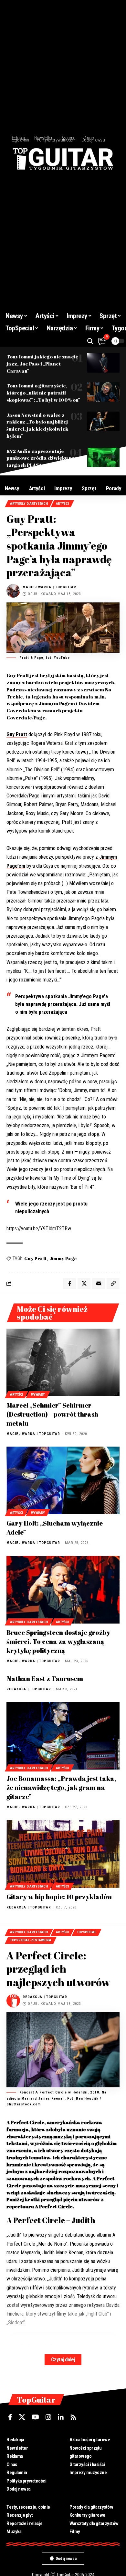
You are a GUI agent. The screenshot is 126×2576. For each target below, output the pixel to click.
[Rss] (73, 2417)
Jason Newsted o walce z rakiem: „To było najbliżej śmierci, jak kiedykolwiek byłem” (37, 425)
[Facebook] (10, 2417)
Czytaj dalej (63, 2360)
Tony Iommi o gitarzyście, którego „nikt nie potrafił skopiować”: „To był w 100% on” (43, 393)
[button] (90, 341)
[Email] (99, 1283)
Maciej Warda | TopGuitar (49, 587)
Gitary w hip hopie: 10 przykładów (59, 1897)
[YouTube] (35, 2417)
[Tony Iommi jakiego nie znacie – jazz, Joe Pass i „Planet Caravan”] (103, 363)
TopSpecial (87, 1932)
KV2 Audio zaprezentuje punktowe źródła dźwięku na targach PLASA (41, 458)
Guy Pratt (17, 734)
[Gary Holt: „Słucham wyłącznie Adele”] (63, 1480)
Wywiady (38, 1395)
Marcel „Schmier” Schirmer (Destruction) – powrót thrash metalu (52, 1414)
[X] (22, 2417)
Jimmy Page (63, 1259)
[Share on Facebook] (69, 1283)
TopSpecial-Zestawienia (31, 1940)
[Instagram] (48, 2417)
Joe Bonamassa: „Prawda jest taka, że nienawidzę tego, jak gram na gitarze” (61, 1787)
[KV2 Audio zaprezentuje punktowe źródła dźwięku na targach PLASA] (103, 457)
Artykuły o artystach (29, 504)
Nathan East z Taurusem (45, 1678)
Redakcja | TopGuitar (29, 1689)
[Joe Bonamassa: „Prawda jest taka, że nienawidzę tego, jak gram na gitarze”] (63, 1736)
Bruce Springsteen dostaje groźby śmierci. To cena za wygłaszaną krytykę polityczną (58, 1641)
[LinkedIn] (61, 2417)
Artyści (62, 504)
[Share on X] (84, 1283)
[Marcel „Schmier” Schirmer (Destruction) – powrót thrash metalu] (63, 1362)
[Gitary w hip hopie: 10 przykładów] (63, 1854)
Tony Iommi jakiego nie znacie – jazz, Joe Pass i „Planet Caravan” (44, 364)
